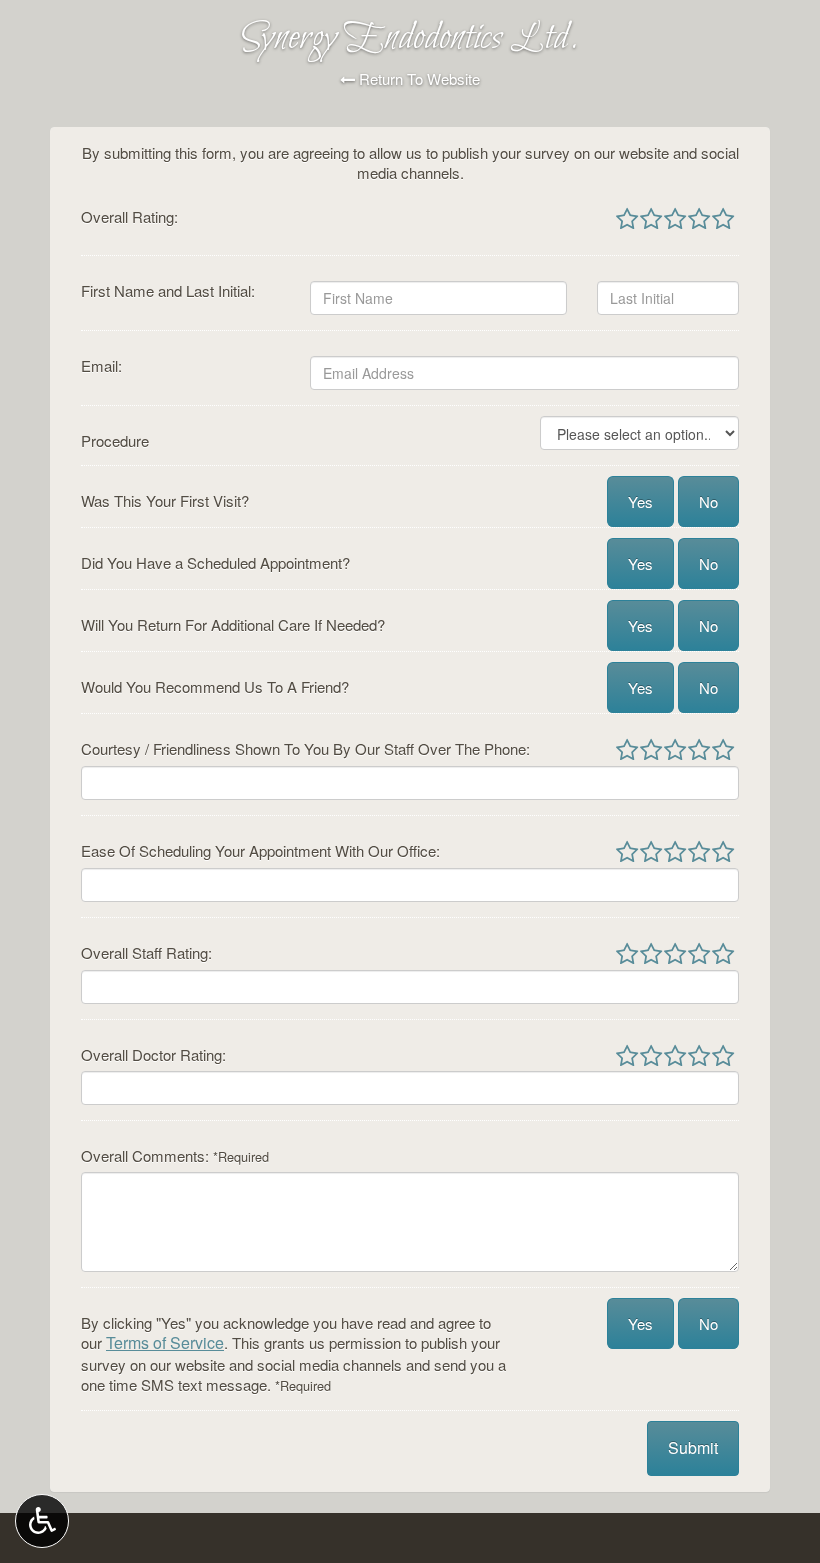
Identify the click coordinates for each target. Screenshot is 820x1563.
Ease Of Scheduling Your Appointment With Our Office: (260, 851)
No (708, 501)
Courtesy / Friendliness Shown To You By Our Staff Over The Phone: (305, 749)
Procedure (115, 441)
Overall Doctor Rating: (153, 1055)
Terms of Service (165, 1343)
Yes (640, 501)
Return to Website (417, 79)
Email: (101, 366)
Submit (693, 1447)
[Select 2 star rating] (650, 220)
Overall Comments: (175, 1156)
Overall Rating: (129, 217)
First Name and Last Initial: (168, 291)
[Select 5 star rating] (722, 220)
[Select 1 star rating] (627, 220)
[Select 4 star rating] (698, 220)
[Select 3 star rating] (674, 220)
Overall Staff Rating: (146, 953)
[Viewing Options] (42, 1521)
